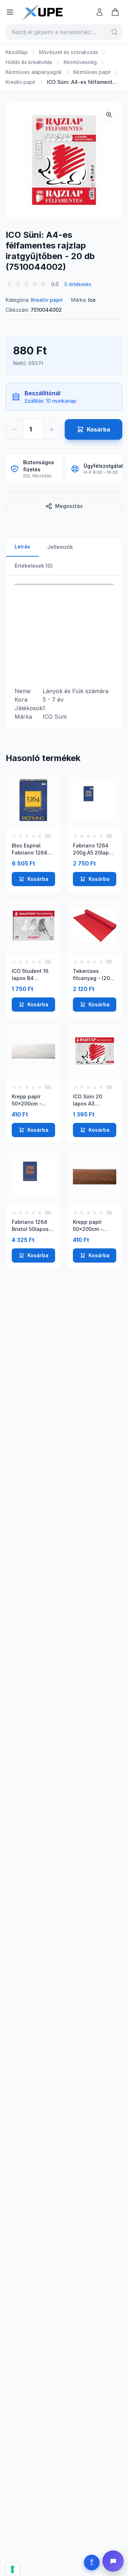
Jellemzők (60, 547)
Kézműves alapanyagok (34, 72)
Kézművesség (80, 62)
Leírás (22, 547)
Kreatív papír (21, 82)
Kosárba (38, 879)
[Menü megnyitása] (10, 12)
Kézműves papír (92, 72)
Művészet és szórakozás (69, 52)
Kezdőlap (17, 52)
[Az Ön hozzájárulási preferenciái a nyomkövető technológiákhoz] (12, 2569)
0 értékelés (78, 284)
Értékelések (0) (34, 566)
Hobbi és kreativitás (29, 62)
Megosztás (69, 506)
